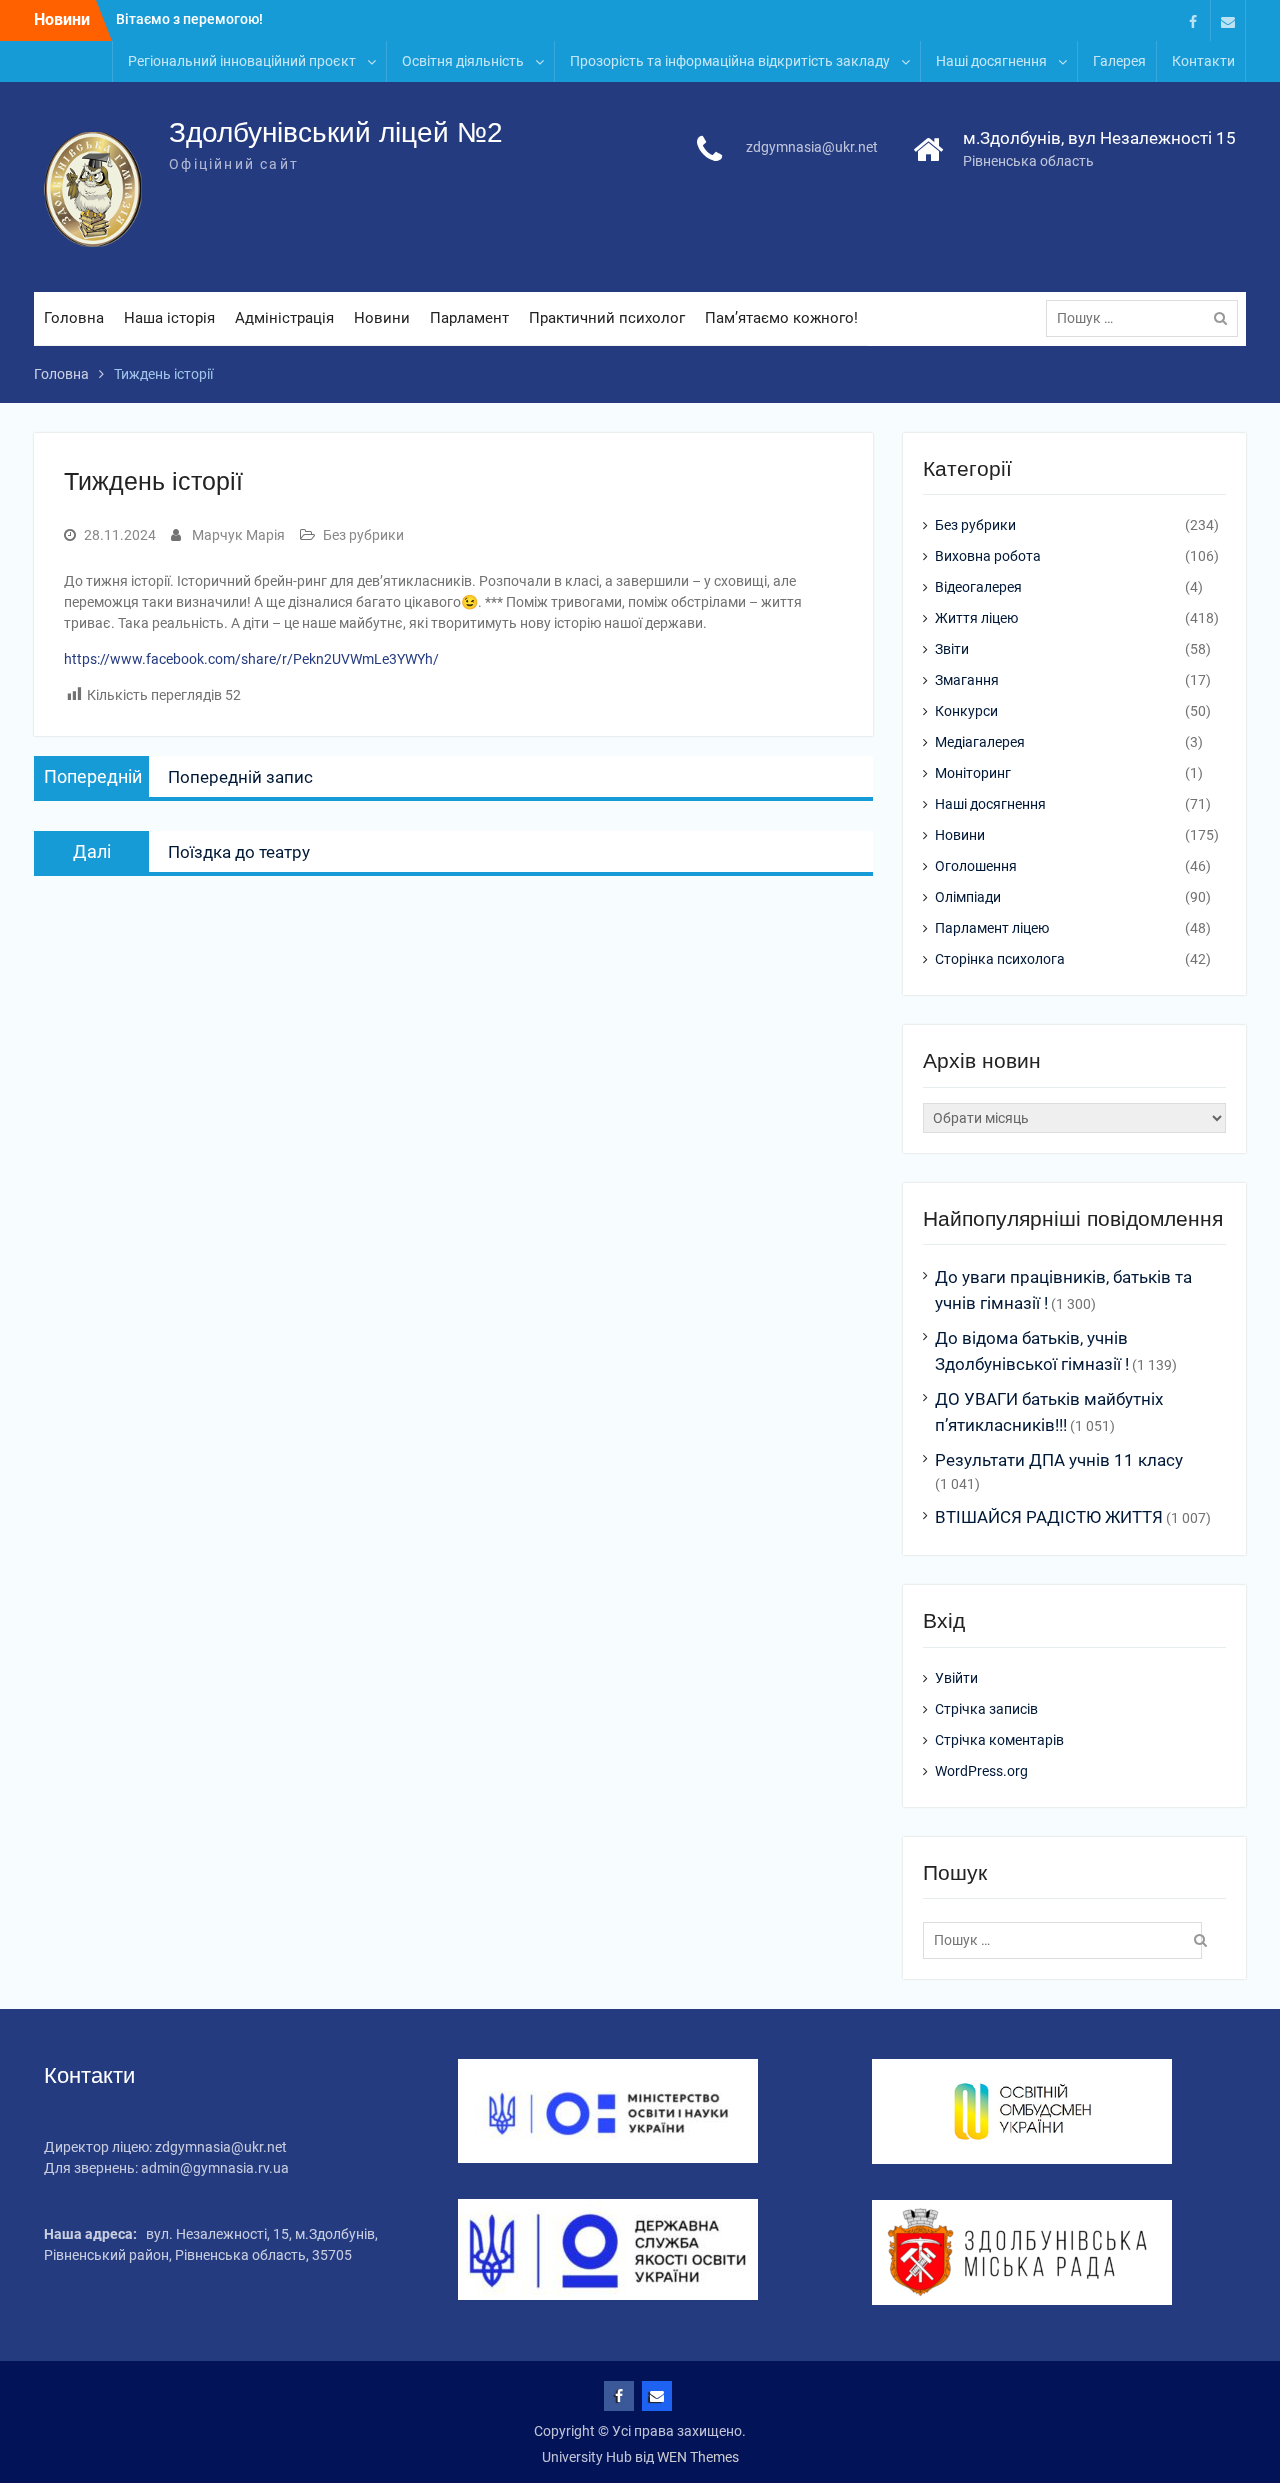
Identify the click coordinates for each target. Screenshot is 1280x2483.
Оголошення (976, 866)
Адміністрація (284, 318)
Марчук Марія (238, 535)
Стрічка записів (986, 1709)
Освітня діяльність (463, 61)
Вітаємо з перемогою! (189, 19)
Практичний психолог (607, 318)
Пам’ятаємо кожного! (781, 318)
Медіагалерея (980, 742)
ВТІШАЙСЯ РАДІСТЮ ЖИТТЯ (1049, 1517)
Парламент (469, 318)
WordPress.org (981, 1771)
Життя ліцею (976, 618)
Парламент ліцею (992, 928)
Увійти (956, 1678)
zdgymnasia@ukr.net (812, 147)
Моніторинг (973, 773)
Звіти (952, 649)
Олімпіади (968, 897)
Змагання (967, 680)
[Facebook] (1193, 20)
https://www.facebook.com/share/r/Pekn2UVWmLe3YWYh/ (251, 659)
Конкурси (966, 711)
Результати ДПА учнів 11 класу (1059, 1460)
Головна (74, 318)
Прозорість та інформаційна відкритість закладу (730, 61)
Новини (382, 318)
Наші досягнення (991, 61)
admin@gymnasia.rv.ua (215, 2168)
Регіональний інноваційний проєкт (242, 61)
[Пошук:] (1147, 318)
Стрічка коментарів (999, 1740)
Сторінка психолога (1000, 959)
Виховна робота (988, 556)
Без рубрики (363, 535)
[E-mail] (1228, 20)
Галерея (1119, 61)
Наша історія (169, 318)
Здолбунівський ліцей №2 (336, 132)
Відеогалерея (978, 587)
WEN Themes (698, 2457)
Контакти (1203, 61)
